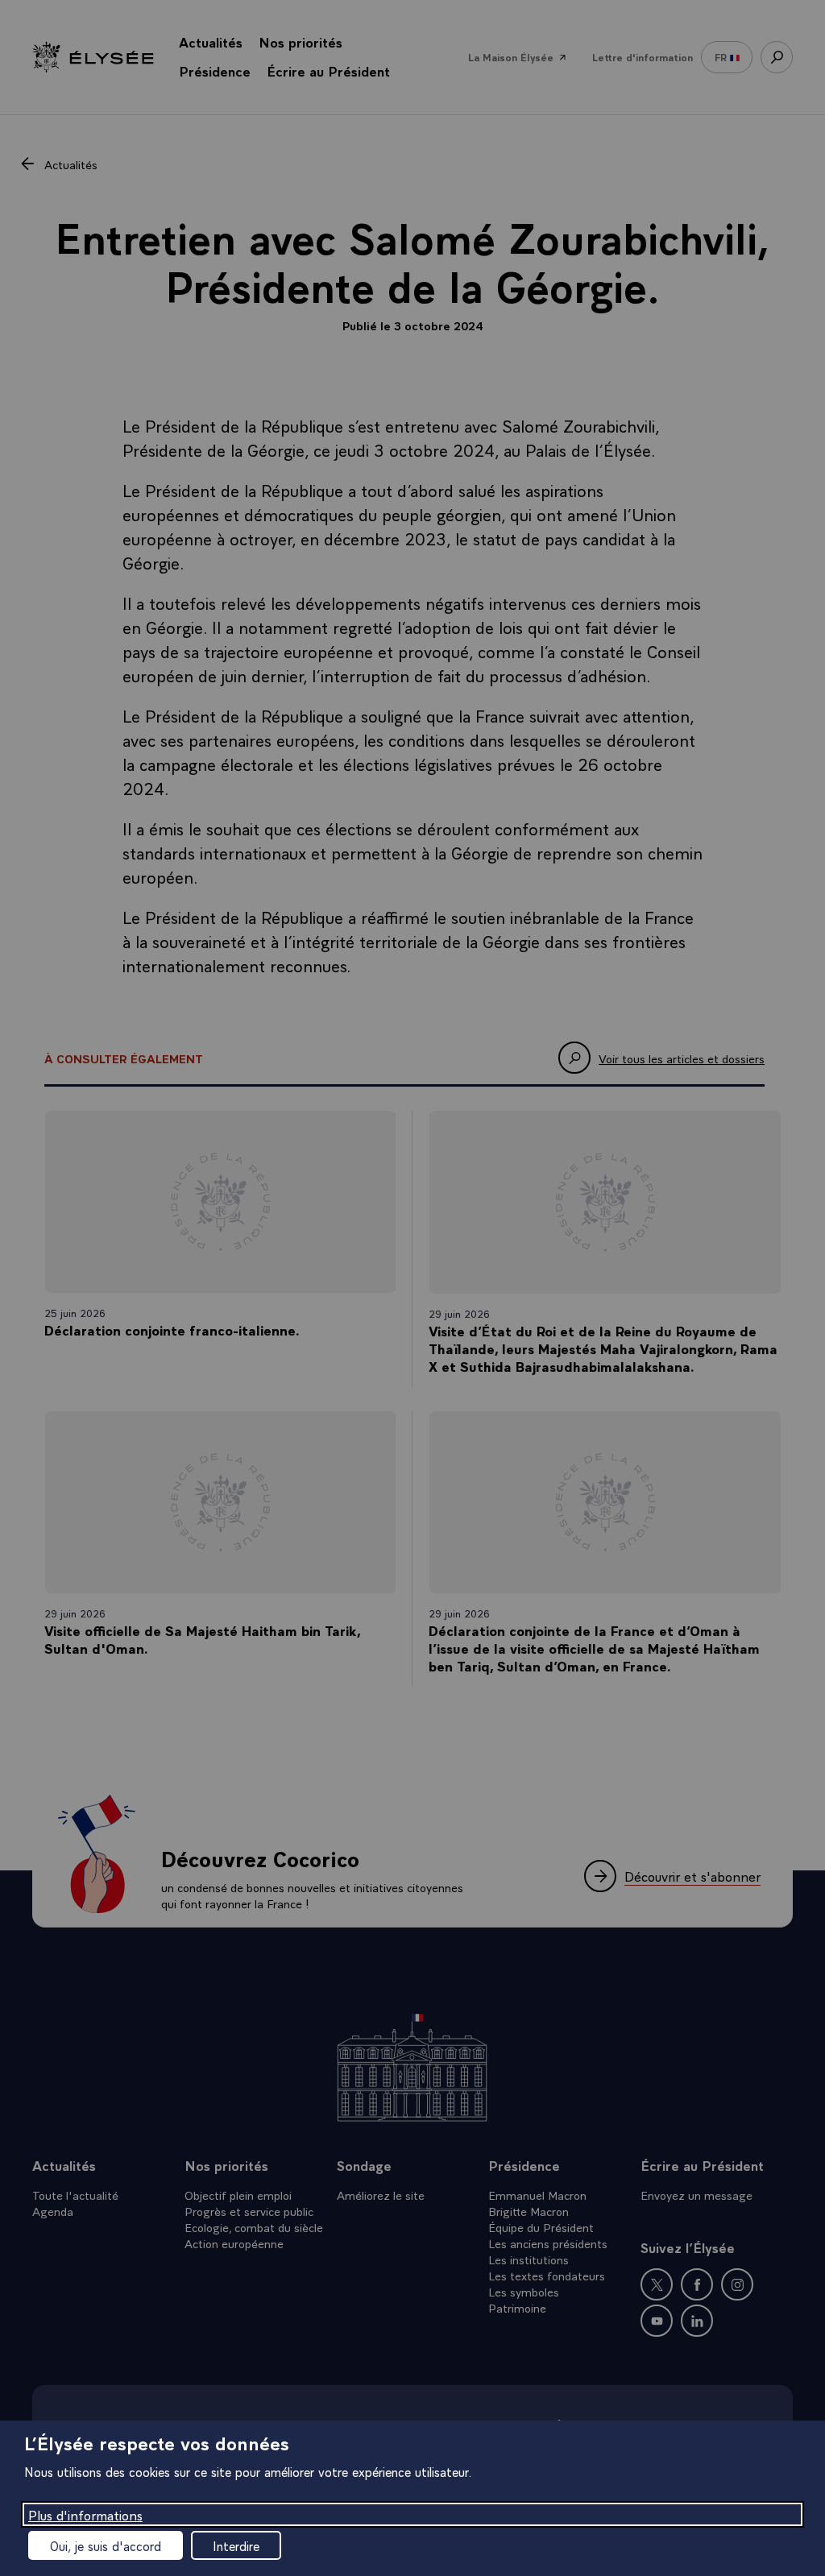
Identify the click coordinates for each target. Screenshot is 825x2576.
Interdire (236, 2545)
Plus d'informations (85, 2514)
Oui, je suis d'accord (106, 2545)
